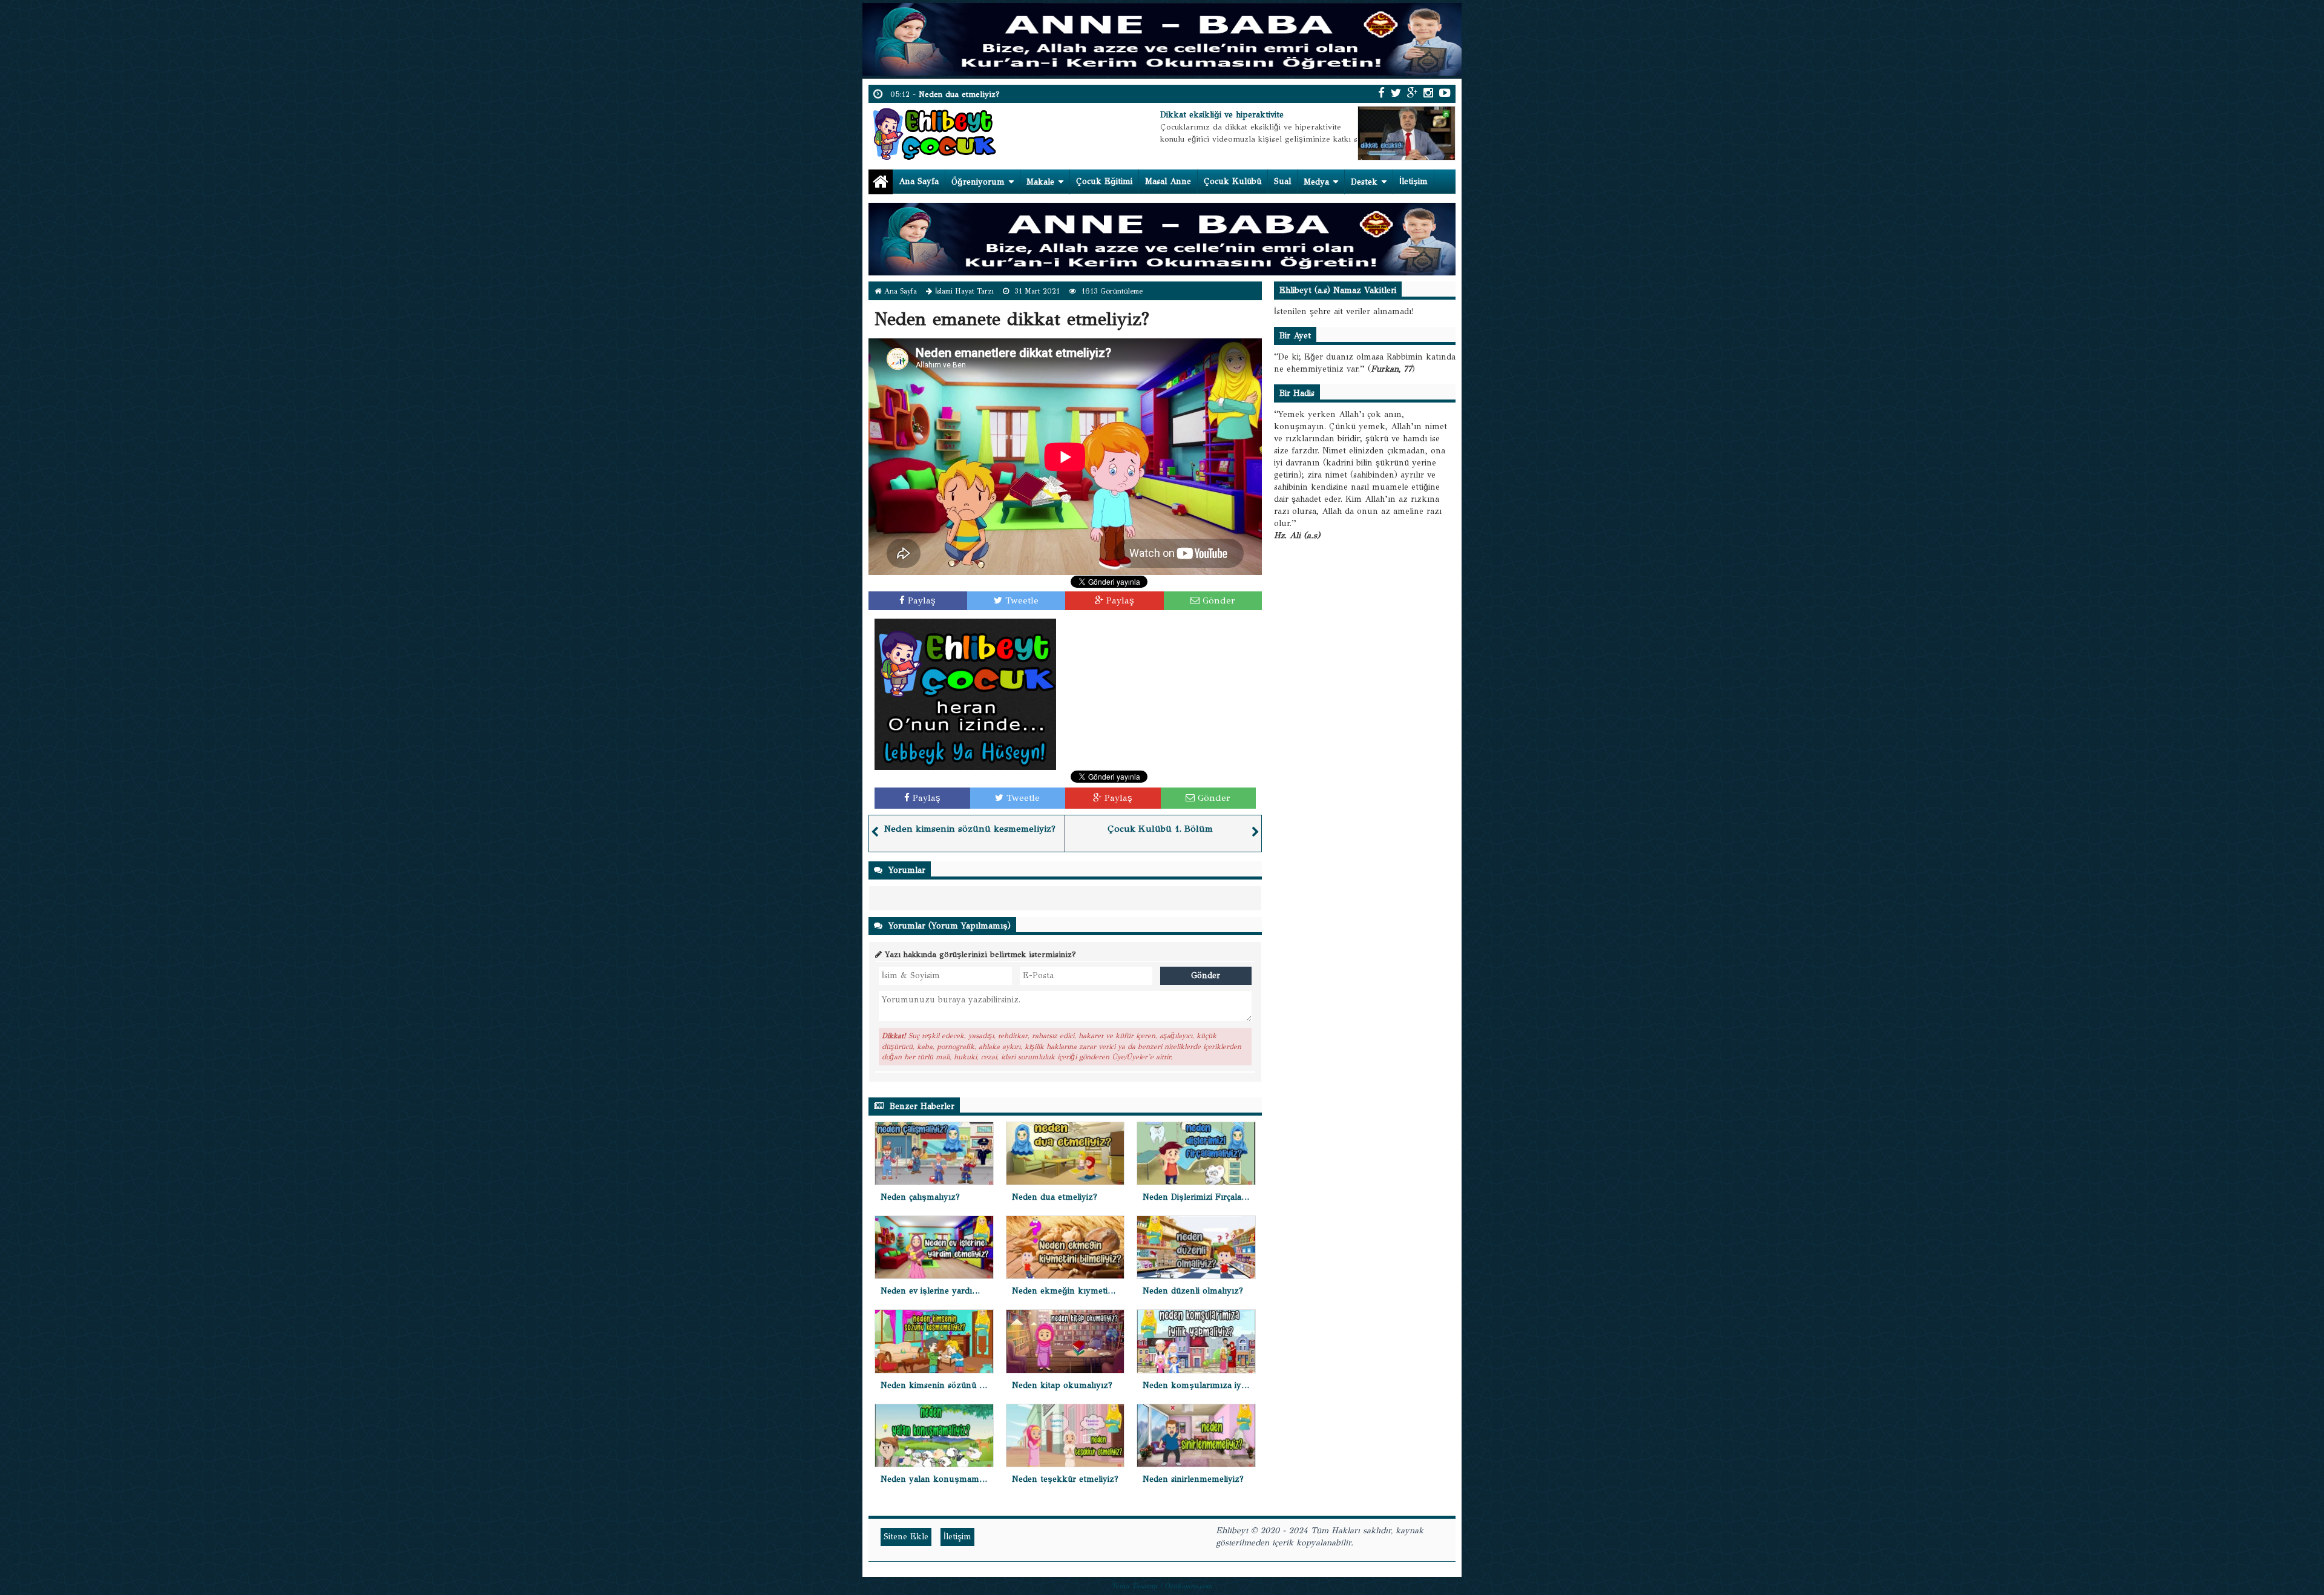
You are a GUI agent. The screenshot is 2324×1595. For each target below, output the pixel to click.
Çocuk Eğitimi (1104, 181)
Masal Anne (1168, 181)
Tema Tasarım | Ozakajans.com (1162, 1586)
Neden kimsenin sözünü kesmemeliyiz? (970, 829)
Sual (1282, 181)
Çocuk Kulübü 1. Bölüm (1160, 829)
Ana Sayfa (919, 181)
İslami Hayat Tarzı (964, 291)
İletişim (1413, 181)
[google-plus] (1412, 93)
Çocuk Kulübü (1233, 181)
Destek (1364, 182)
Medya (1316, 182)
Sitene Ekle (906, 1537)
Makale (1040, 182)
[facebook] (1381, 93)
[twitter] (1396, 93)
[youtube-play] (1445, 93)
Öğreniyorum (978, 182)
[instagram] (1428, 93)
